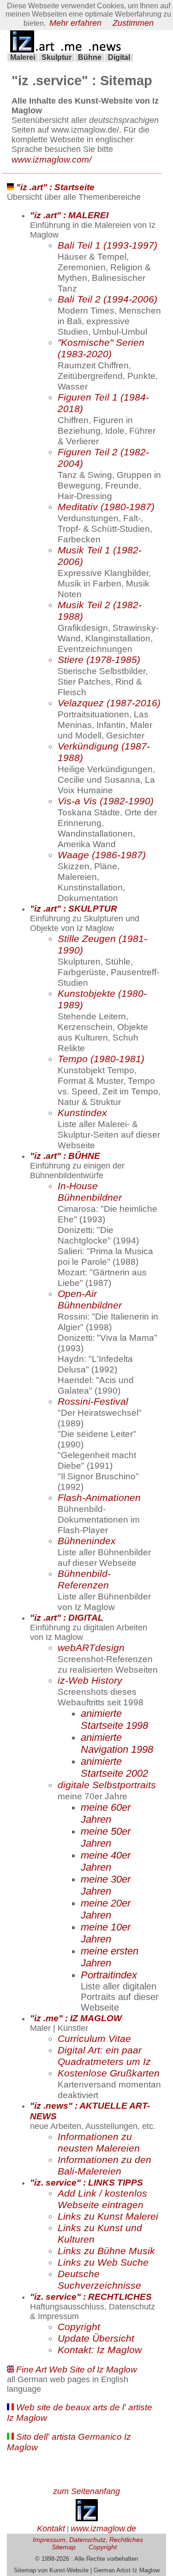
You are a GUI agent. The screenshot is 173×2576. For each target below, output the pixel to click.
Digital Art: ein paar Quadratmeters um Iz (104, 2056)
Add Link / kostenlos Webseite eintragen (102, 2199)
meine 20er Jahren (106, 1909)
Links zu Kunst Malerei (108, 2216)
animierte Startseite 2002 (114, 1767)
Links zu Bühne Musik (106, 2251)
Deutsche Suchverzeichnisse (99, 2280)
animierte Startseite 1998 (114, 1719)
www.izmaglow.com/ (51, 159)
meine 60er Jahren (106, 1813)
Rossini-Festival (93, 1401)
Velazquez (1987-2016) (109, 703)
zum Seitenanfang (86, 2491)
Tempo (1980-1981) (101, 1059)
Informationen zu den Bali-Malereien (104, 2166)
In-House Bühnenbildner (90, 1192)
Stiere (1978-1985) (99, 660)
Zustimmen (133, 23)
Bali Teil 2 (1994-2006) (107, 299)
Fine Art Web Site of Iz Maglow (77, 2369)
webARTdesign (91, 1648)
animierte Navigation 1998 (117, 1743)
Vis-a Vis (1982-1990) (106, 801)
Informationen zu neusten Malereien (99, 2143)
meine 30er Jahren (106, 1885)
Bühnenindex (87, 1541)
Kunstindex (82, 1113)
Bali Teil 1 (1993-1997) (107, 245)
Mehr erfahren (75, 23)
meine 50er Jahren (106, 1837)
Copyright (79, 2327)
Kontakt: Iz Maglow (100, 2350)
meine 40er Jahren (106, 1861)
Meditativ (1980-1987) (106, 507)
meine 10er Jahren (106, 1933)
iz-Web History (90, 1681)
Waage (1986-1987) (102, 855)
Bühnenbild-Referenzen (84, 1579)
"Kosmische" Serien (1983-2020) (101, 348)
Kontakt (51, 2529)
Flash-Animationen (99, 1498)
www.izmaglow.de (103, 2529)
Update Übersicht (96, 2338)
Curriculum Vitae (94, 2039)
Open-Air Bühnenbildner (90, 1300)
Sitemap (64, 2547)
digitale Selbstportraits (107, 1785)
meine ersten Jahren (110, 1957)
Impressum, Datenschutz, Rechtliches (88, 2540)
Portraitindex (109, 1975)
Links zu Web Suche (103, 2262)
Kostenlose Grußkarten (109, 2073)
